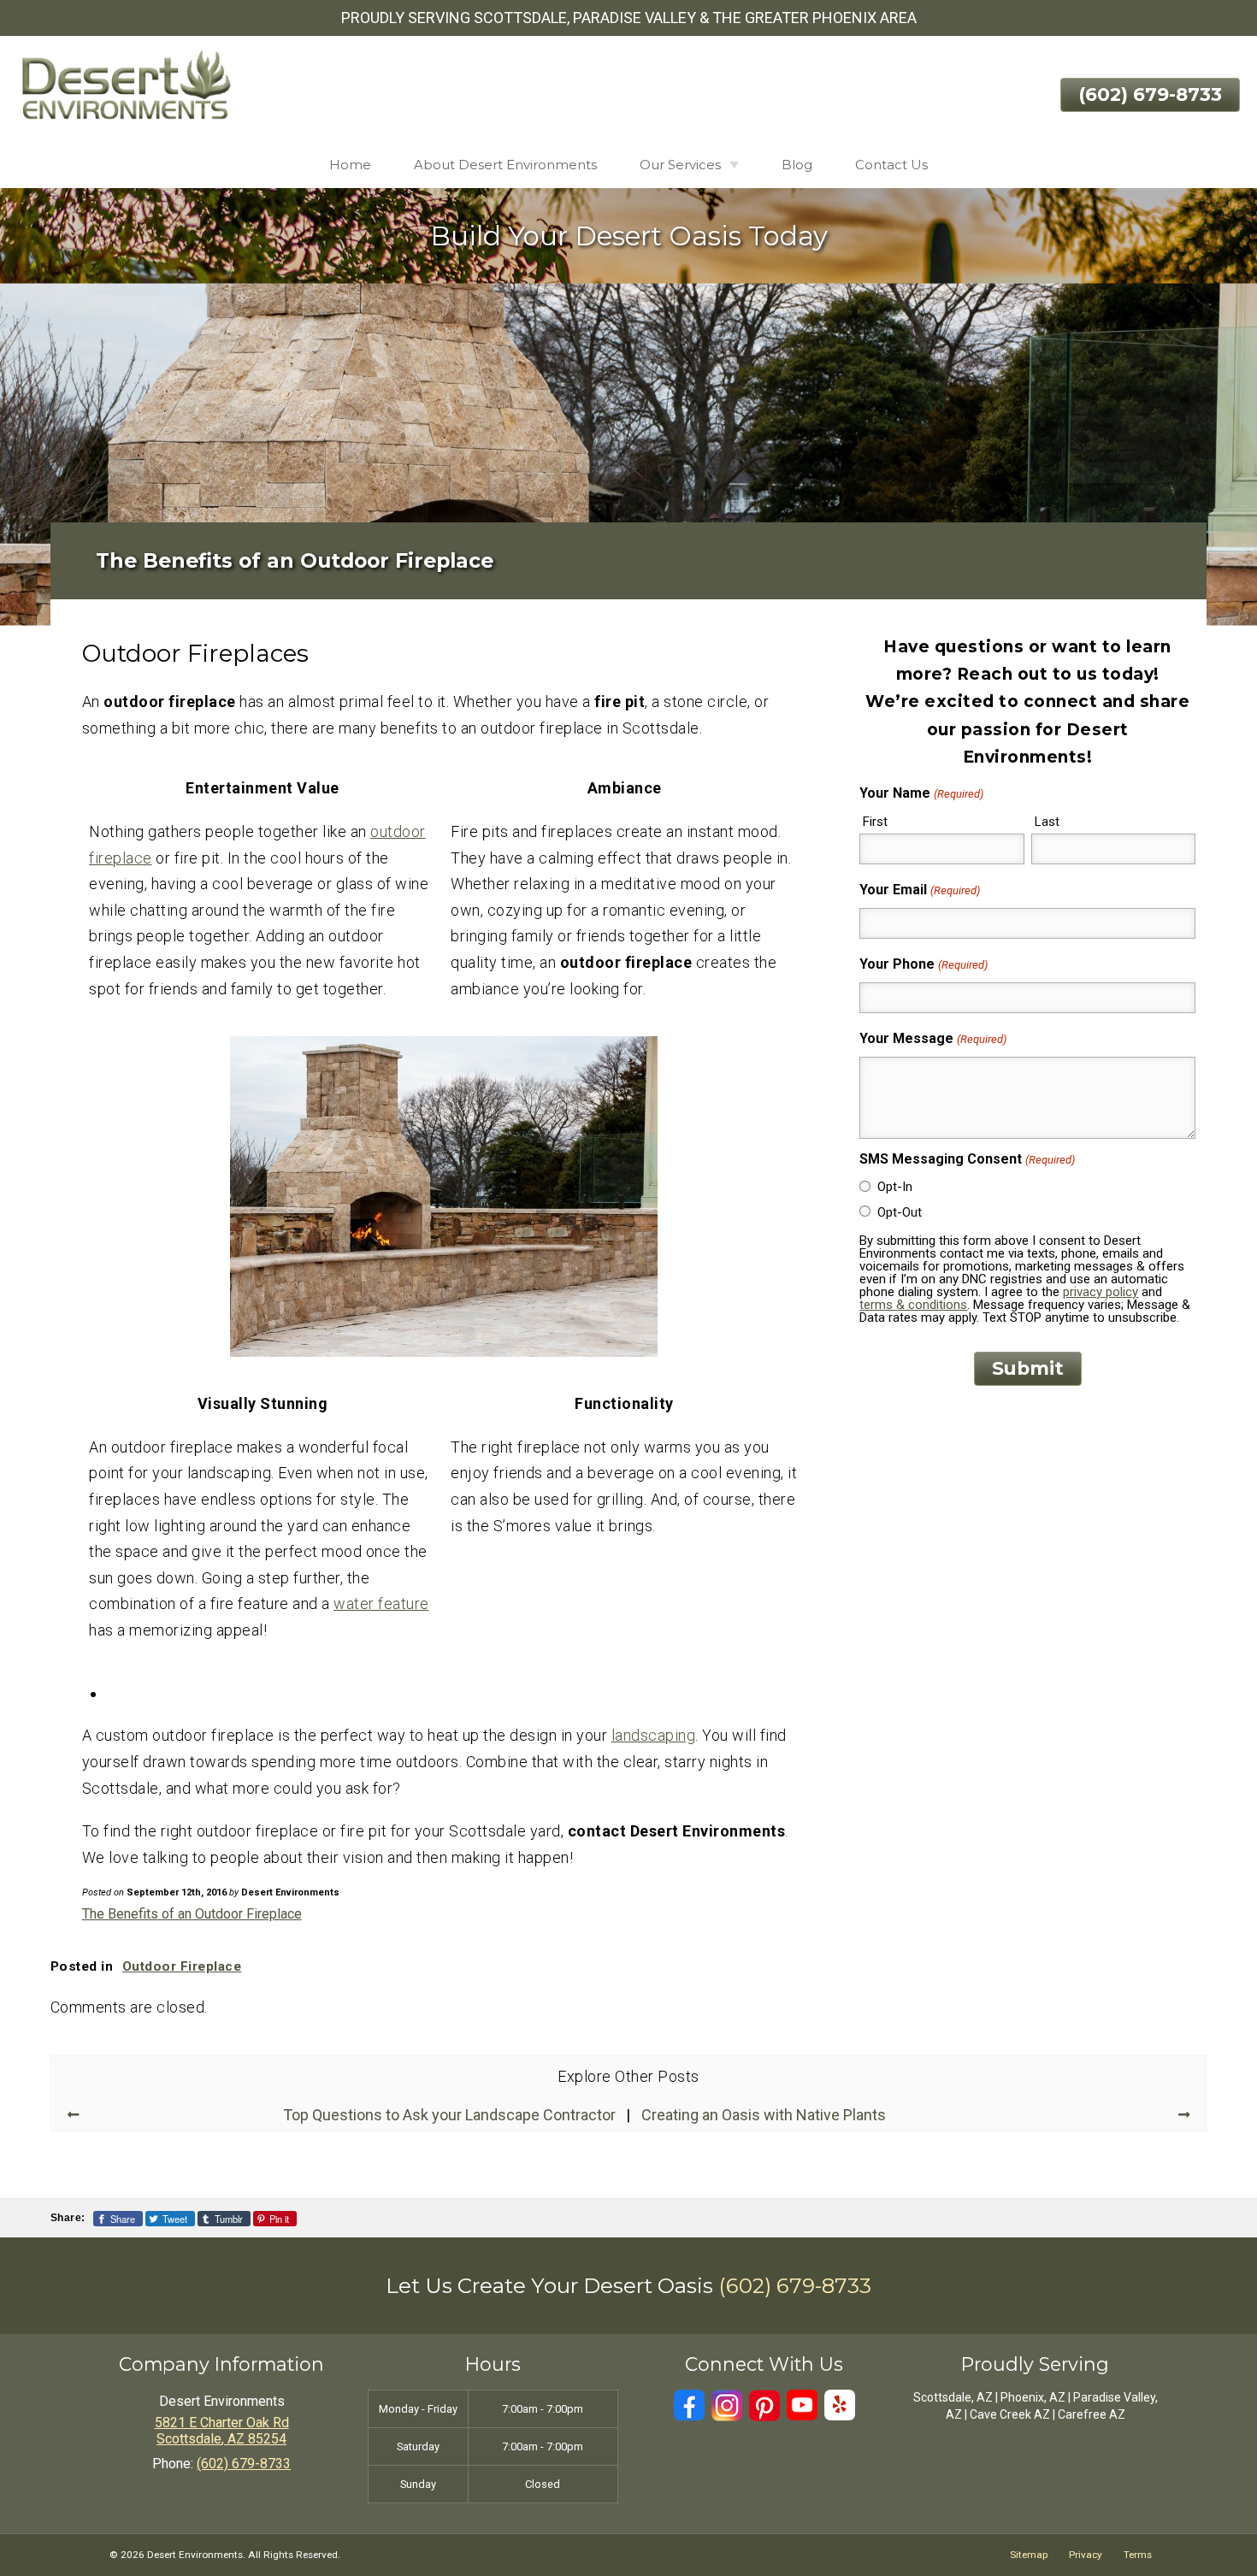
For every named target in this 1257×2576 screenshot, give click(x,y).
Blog (797, 165)
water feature (381, 1603)
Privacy (1086, 2555)
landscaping (654, 1735)
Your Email (919, 890)
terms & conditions (913, 1305)
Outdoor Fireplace (182, 1966)
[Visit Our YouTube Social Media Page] (802, 2405)
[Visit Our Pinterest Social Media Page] (764, 2405)
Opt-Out (900, 1212)
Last (1047, 822)
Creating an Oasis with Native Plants (764, 2115)
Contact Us (891, 165)
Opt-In (895, 1187)
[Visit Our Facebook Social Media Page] (689, 2405)
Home (350, 165)
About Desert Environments (505, 165)
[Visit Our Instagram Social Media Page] (727, 2405)
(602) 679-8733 (1150, 94)
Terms (1138, 2555)
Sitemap (1029, 2555)
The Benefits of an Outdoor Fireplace (192, 1914)
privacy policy (1101, 1292)
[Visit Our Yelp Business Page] (840, 2405)
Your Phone (923, 964)
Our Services (680, 165)
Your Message (932, 1038)
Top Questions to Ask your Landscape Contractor (449, 2115)
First (875, 822)
